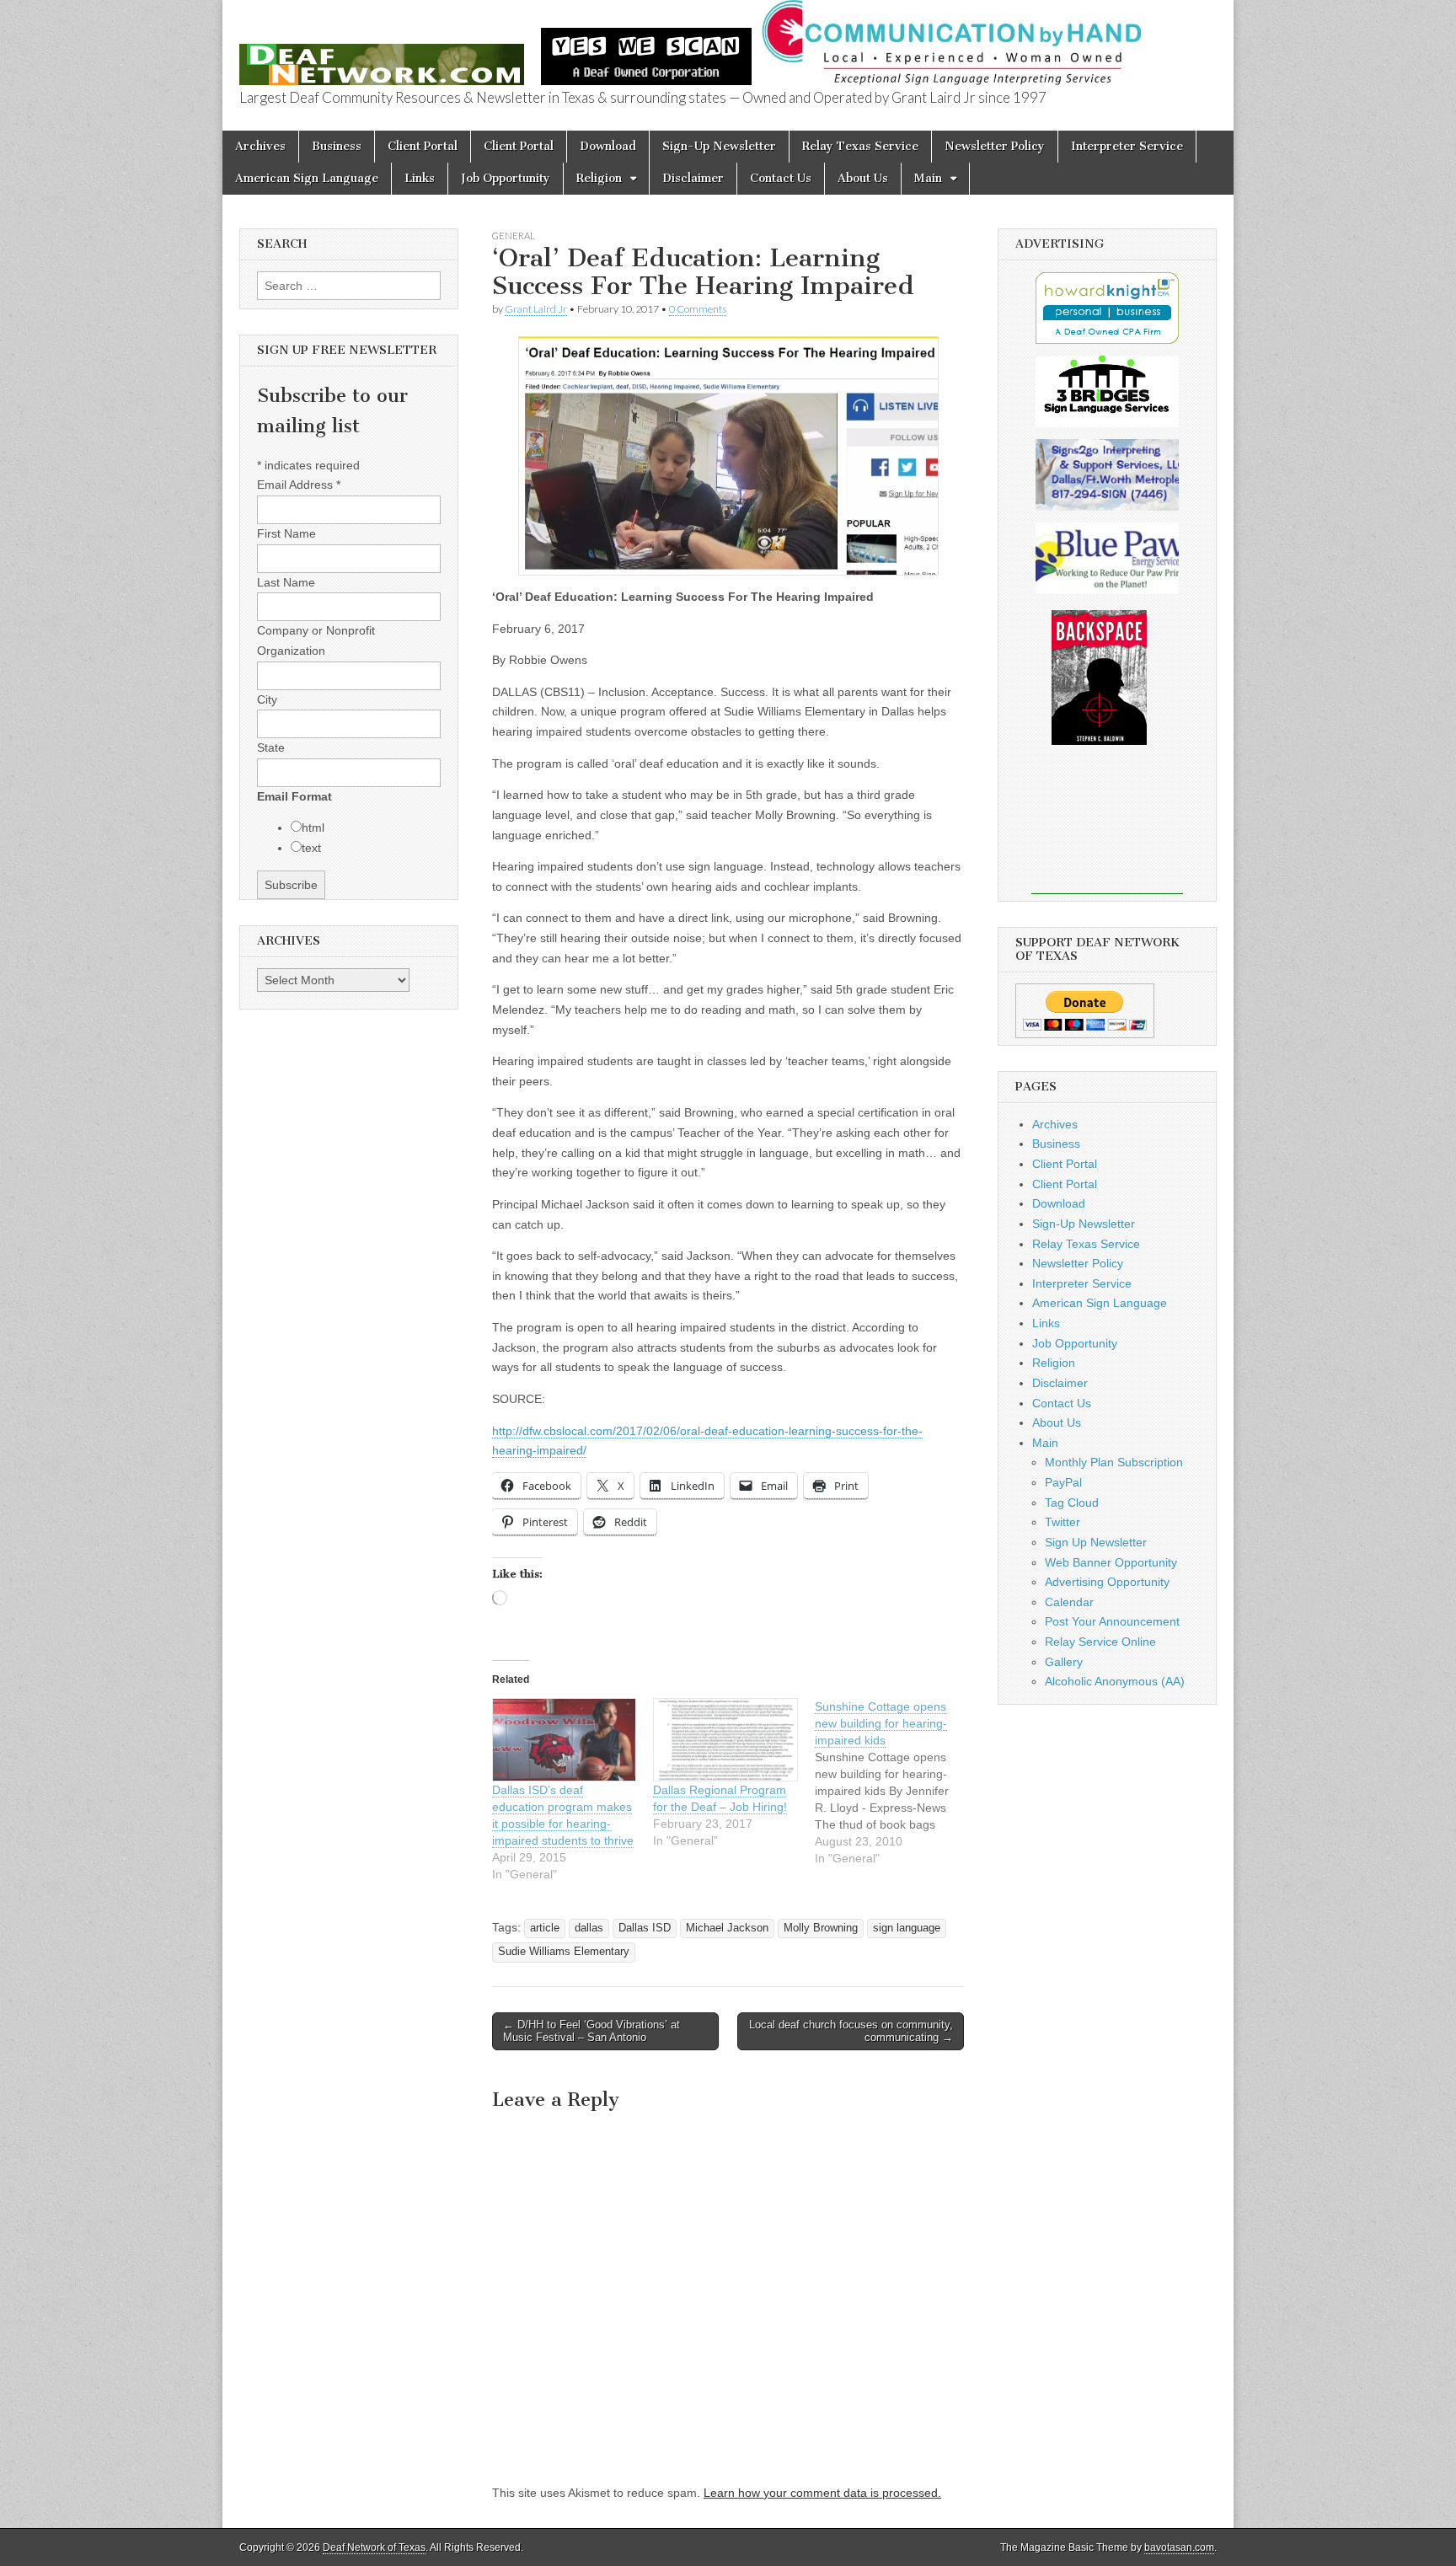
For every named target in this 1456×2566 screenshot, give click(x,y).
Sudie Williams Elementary (564, 1952)
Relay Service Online (1100, 1642)
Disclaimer (693, 178)
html (313, 828)
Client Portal (423, 146)
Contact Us (781, 178)
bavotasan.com (1179, 2547)
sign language (907, 1928)
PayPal (1063, 1482)
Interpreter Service (1127, 146)
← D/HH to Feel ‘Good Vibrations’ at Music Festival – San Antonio (591, 2031)
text (311, 848)
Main (928, 178)
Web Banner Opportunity (1111, 1562)
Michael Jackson (727, 1928)
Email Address (299, 485)
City (267, 699)
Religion (599, 178)
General (514, 236)
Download (608, 146)
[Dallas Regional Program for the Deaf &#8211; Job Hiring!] (725, 1740)
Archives (260, 146)
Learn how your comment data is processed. (822, 2493)
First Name (286, 533)
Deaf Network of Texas (374, 2547)
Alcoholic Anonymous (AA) (1115, 1681)
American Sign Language (307, 178)
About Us (863, 178)
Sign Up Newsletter (1096, 1542)
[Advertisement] (1107, 831)
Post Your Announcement (1112, 1621)
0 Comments (698, 309)
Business (337, 146)
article (545, 1928)
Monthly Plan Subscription (1114, 1462)
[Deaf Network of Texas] (382, 55)
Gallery (1064, 1662)
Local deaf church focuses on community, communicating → (851, 2031)
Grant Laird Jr (536, 309)
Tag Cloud (1072, 1503)
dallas (589, 1928)
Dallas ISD (645, 1928)
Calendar (1069, 1602)
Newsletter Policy (995, 146)
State (271, 747)
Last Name (286, 582)
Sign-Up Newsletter (719, 146)
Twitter (1063, 1522)
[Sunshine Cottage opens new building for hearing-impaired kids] (895, 1782)
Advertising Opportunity (1107, 1582)
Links (420, 178)
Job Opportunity (506, 178)
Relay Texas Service (860, 146)
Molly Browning (821, 1928)
